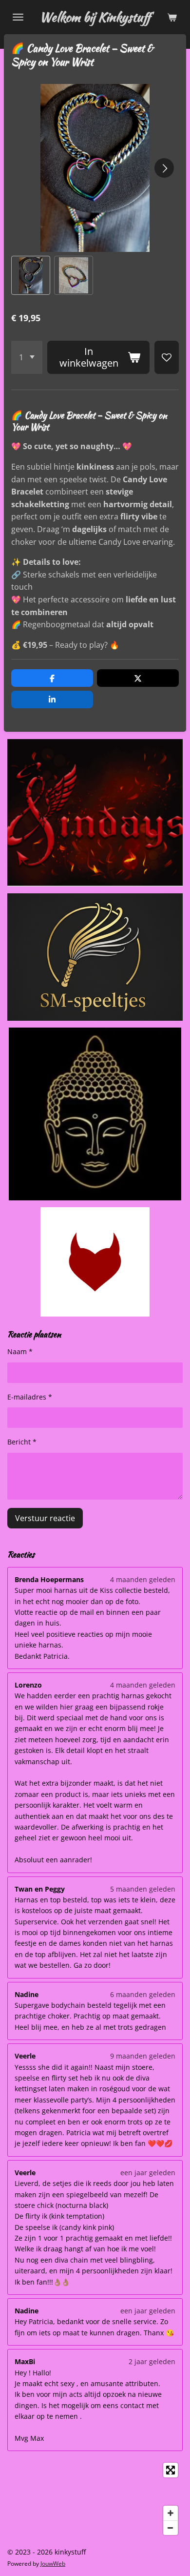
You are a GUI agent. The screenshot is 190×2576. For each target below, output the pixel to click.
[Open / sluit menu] (18, 17)
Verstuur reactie (45, 1518)
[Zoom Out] (171, 2528)
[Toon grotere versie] (95, 1262)
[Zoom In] (171, 2513)
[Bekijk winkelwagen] (172, 17)
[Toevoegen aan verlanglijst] (167, 357)
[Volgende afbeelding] (164, 168)
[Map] (95, 2499)
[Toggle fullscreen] (171, 2470)
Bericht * (22, 1442)
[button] (31, 275)
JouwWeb (53, 2564)
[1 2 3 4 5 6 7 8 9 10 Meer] (27, 357)
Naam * (20, 1351)
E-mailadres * (30, 1397)
